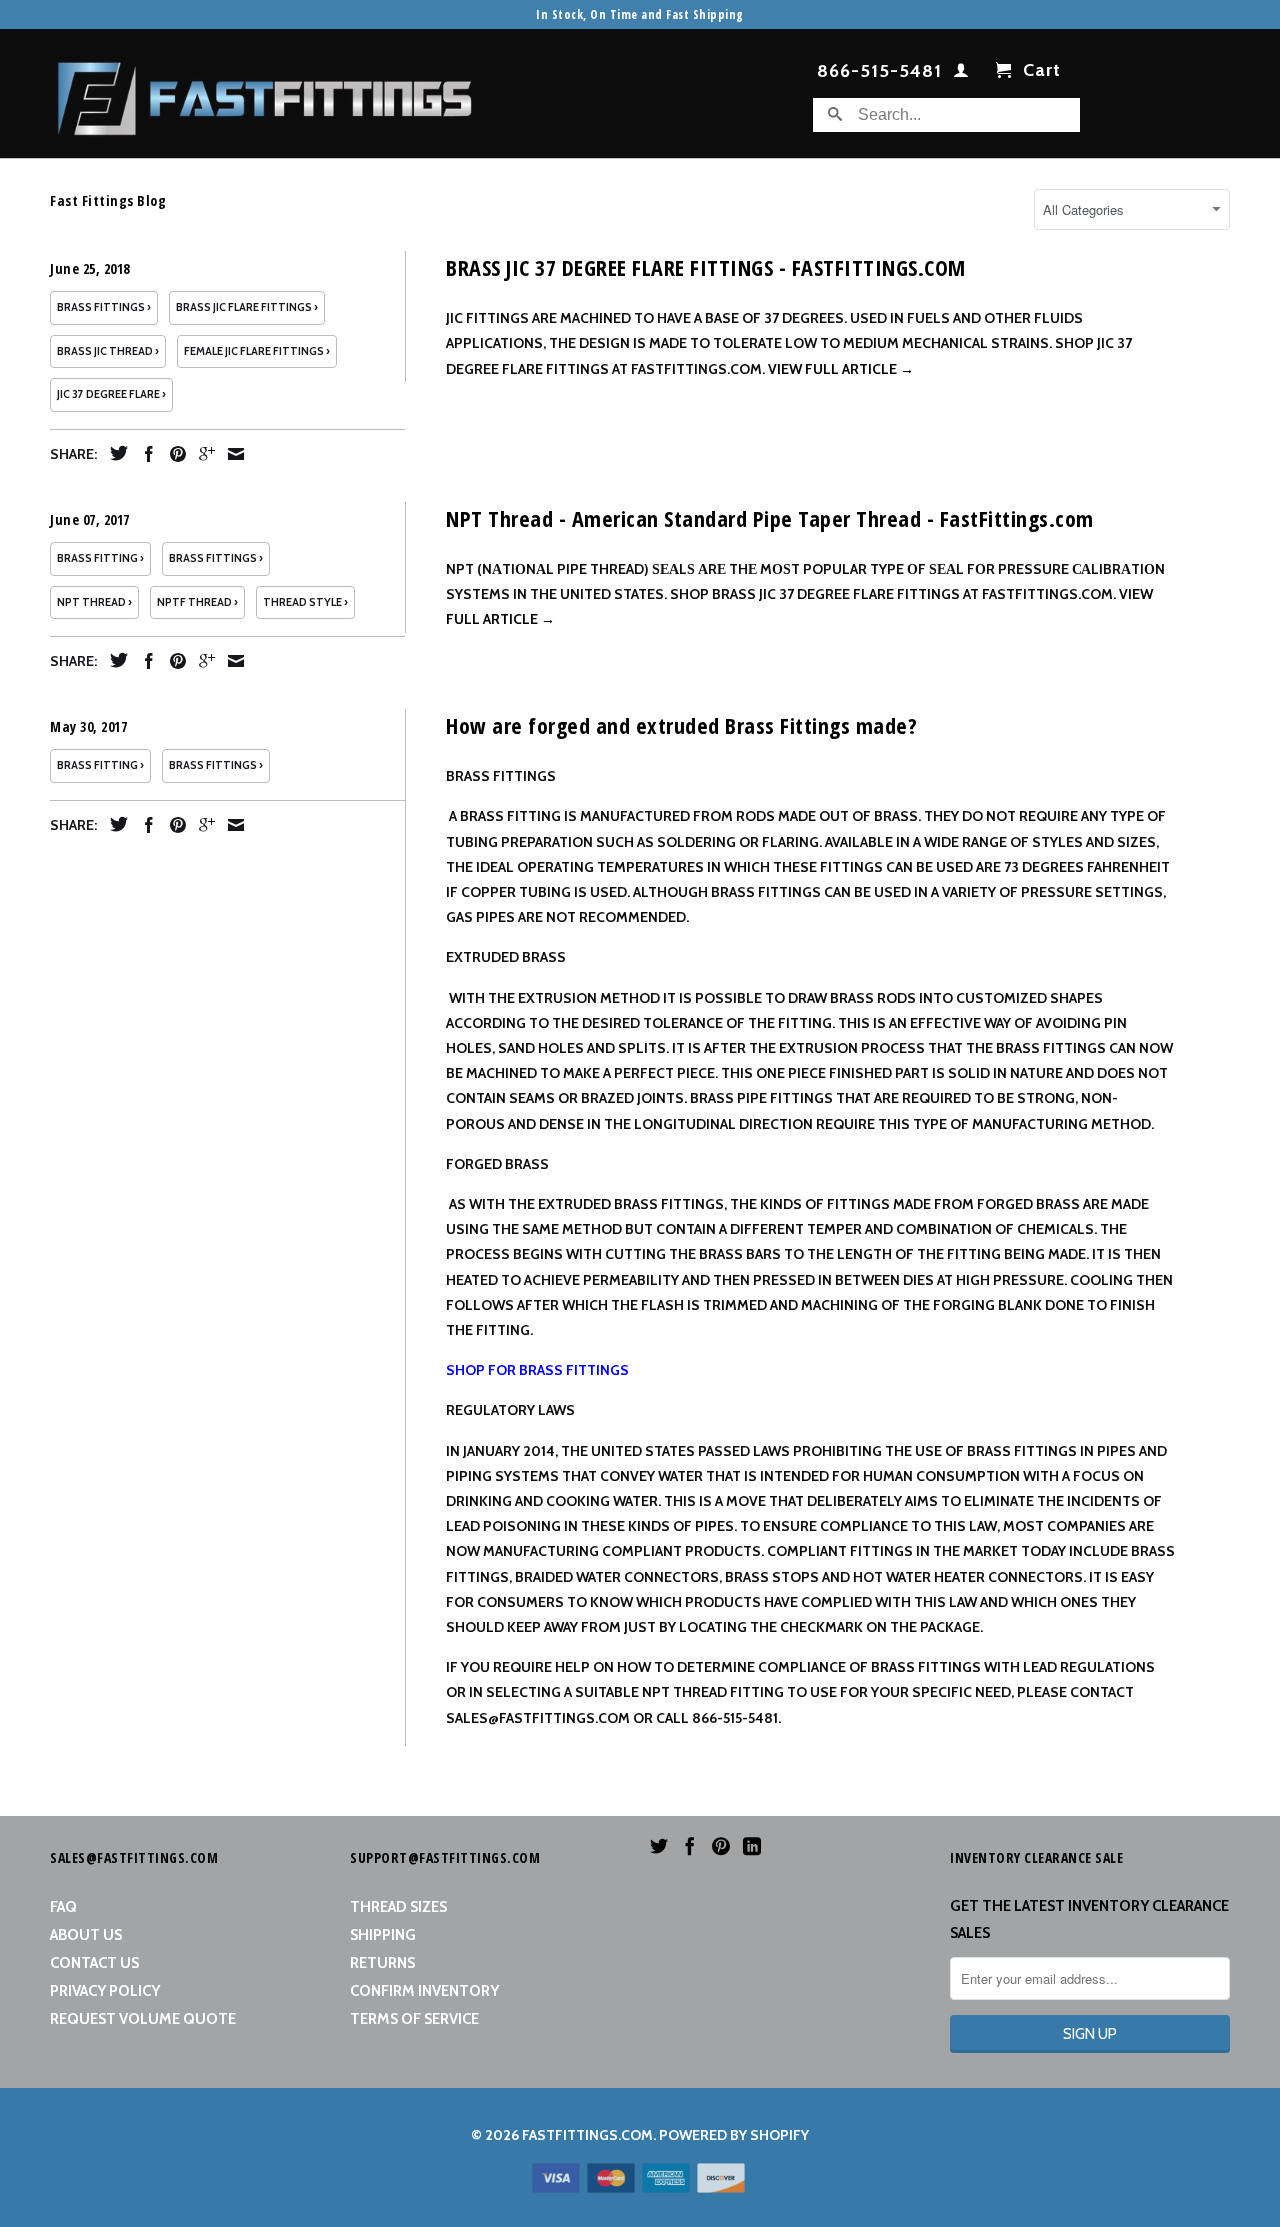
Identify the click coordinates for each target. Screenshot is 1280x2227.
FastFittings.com (587, 2135)
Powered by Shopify (734, 2135)
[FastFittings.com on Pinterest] (721, 1846)
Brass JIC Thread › (108, 351)
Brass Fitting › (100, 558)
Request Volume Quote (143, 2019)
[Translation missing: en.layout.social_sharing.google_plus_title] (202, 454)
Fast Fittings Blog (108, 200)
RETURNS (382, 1963)
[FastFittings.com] (265, 93)
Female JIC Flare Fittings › (257, 351)
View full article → (841, 369)
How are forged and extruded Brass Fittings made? (681, 725)
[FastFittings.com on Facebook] (690, 1846)
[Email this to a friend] (231, 454)
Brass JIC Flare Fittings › (247, 307)
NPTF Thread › (197, 602)
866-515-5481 (879, 72)
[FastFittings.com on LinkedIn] (752, 1846)
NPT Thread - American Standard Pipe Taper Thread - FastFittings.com (770, 518)
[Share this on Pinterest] (173, 454)
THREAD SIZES (398, 1907)
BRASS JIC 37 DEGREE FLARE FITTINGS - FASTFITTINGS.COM (706, 267)
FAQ (63, 1907)
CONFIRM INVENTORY (424, 1991)
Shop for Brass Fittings (537, 1370)
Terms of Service (414, 2019)
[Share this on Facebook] (144, 454)
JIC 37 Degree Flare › (111, 394)
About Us (86, 1935)
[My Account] (961, 74)
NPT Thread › (94, 602)
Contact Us (94, 1963)
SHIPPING (383, 1935)
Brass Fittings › (104, 307)
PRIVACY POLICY (105, 1991)
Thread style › (305, 602)
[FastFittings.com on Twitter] (659, 1846)
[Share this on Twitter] (114, 453)
